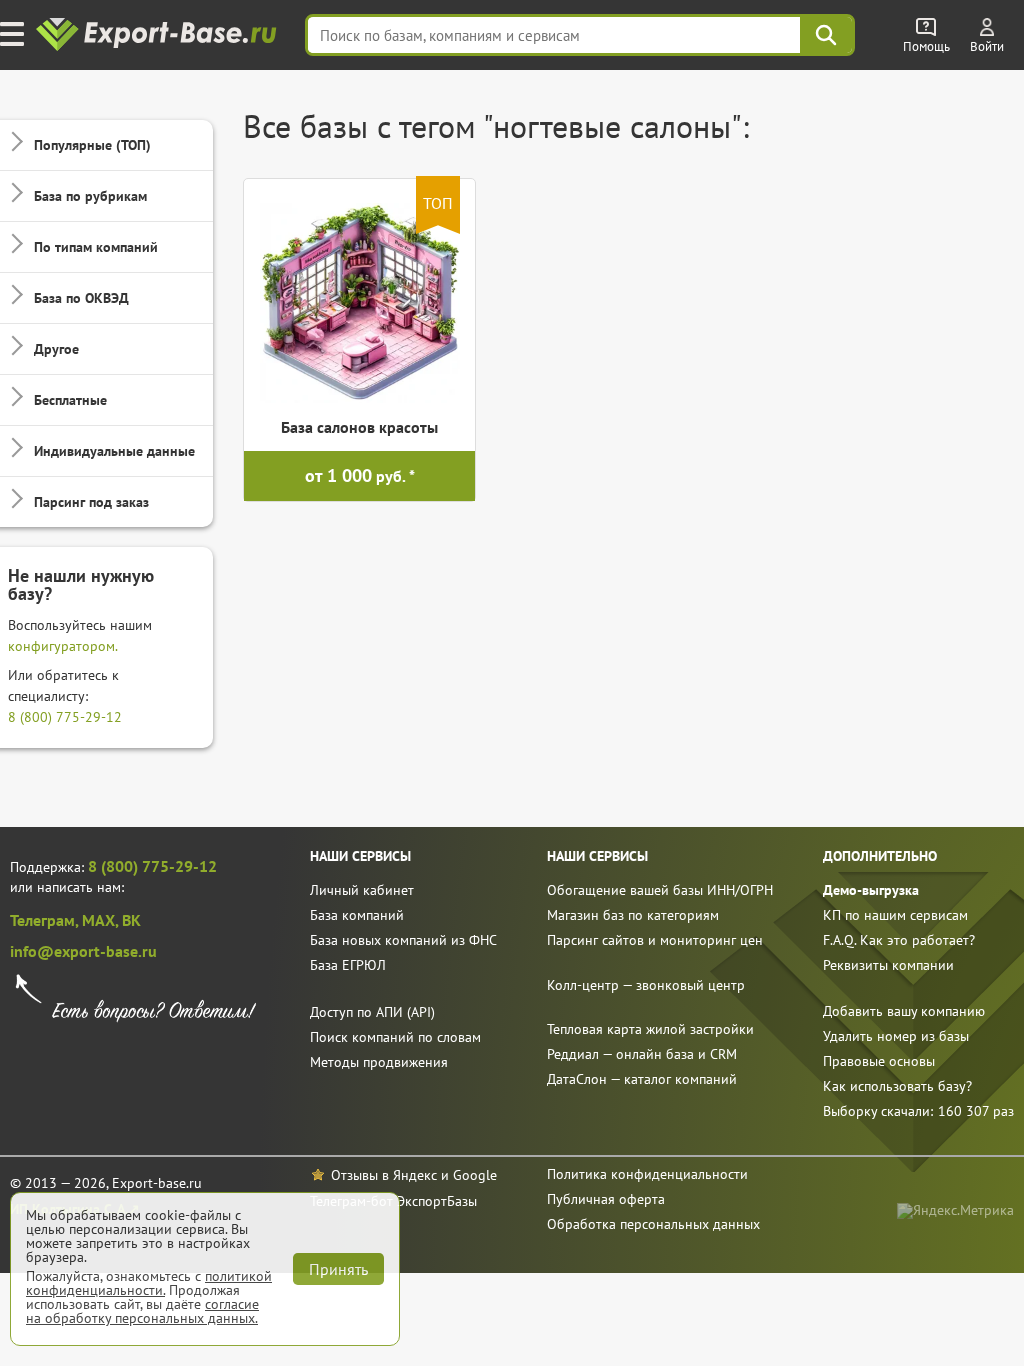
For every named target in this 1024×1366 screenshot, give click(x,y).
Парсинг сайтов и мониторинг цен (655, 940)
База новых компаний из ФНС (403, 940)
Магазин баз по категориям (633, 915)
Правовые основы (879, 1061)
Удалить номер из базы (896, 1036)
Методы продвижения (379, 1062)
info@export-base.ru (83, 951)
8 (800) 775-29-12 (65, 717)
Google (475, 1175)
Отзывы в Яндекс (384, 1175)
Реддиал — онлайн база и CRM (642, 1054)
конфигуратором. (63, 646)
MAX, (102, 920)
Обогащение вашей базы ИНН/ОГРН (660, 890)
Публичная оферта (606, 1199)
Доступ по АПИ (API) (372, 1012)
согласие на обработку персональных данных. (142, 1311)
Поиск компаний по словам (395, 1037)
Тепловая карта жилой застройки (650, 1029)
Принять (338, 1269)
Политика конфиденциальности (647, 1174)
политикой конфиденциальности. (149, 1283)
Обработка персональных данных (653, 1224)
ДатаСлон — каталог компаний (642, 1079)
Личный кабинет (362, 890)
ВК (131, 920)
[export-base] (158, 35)
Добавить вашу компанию (904, 1011)
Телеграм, (46, 920)
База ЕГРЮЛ (348, 965)
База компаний (357, 915)
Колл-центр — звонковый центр (646, 985)
